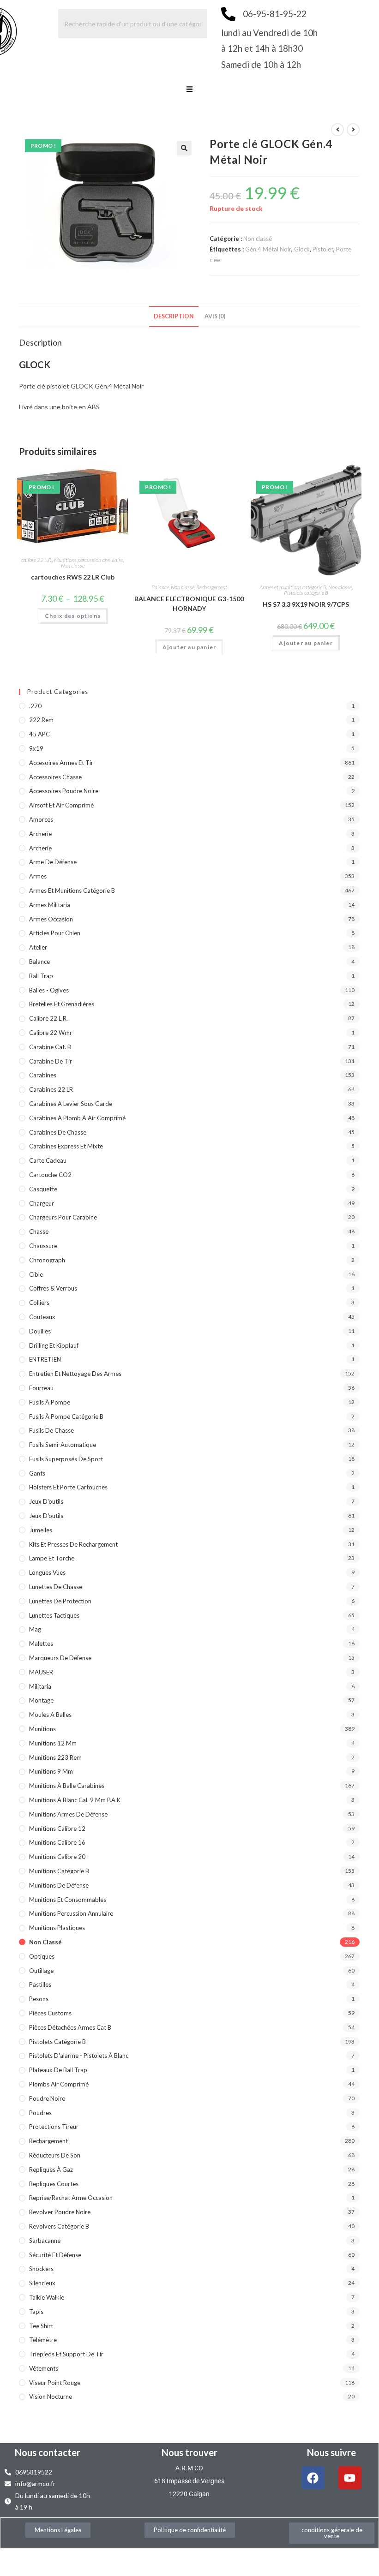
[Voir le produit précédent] (337, 130)
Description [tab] (174, 316)
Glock (302, 249)
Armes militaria (50, 905)
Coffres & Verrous (53, 1288)
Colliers (39, 1303)
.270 (35, 706)
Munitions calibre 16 (57, 1842)
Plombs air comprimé (59, 2084)
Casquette (43, 1189)
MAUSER (41, 1672)
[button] (189, 90)
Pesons (39, 1999)
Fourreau (41, 1388)
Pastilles (40, 1984)
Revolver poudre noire (60, 2212)
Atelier (38, 947)
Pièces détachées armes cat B (70, 2027)
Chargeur (42, 1203)
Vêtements (44, 2368)
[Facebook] (313, 2478)
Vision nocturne (51, 2397)
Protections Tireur (54, 2127)
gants (37, 1473)
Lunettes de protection (60, 1601)
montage (41, 1700)
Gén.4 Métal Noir (268, 249)
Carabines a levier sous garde (71, 1104)
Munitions (42, 1729)
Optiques (42, 1956)
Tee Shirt (41, 2326)
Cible (36, 1274)
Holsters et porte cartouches (68, 1487)
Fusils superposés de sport (66, 1459)
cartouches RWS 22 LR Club (73, 577)
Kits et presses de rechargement (73, 1544)
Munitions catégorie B (59, 1871)
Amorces (41, 819)
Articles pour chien (55, 933)
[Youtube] (350, 2478)
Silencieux (42, 2283)
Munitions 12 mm (53, 1743)
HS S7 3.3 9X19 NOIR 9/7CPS (306, 604)
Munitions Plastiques (57, 1928)
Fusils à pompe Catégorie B (66, 1417)
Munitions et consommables (68, 1900)
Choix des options (73, 616)
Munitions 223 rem (55, 1757)
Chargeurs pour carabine (63, 1217)
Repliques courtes (54, 2184)
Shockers (41, 2269)
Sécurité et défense (55, 2255)
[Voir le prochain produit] (353, 130)
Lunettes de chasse (56, 1587)
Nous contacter (48, 2452)
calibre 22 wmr (51, 1033)
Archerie (40, 834)
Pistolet (323, 249)
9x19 (36, 748)
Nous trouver (189, 2452)
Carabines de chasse (58, 1132)
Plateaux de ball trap (58, 2070)
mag (35, 1629)
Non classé (258, 239)
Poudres (40, 2113)
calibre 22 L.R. (37, 560)
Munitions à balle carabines (67, 1786)
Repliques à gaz (51, 2170)
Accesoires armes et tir (61, 763)
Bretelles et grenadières (62, 1004)
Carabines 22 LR (51, 1089)
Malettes (41, 1644)
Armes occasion (51, 919)
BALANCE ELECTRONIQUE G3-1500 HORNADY (189, 604)
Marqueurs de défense (60, 1658)
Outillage (41, 1971)
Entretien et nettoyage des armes (75, 1374)
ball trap (41, 976)
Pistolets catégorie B (306, 593)
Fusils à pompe (50, 1402)
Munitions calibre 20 (57, 1857)
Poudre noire (47, 2098)
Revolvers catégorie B (59, 2226)
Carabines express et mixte (66, 1146)
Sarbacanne (45, 2241)
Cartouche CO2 (50, 1175)
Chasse (39, 1231)
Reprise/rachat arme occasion (71, 2198)
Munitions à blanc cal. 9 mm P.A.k (75, 1800)
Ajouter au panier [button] (189, 647)
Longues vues (47, 1572)
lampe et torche (52, 1558)
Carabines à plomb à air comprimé (77, 1118)
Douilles (40, 1331)
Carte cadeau (48, 1160)
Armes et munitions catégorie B (293, 587)
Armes (38, 876)
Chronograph (47, 1260)
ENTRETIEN (45, 1359)
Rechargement (212, 587)
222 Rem (41, 720)
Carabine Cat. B (50, 1047)
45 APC (39, 734)
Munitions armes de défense (68, 1814)
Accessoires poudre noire (64, 791)
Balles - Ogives (49, 990)
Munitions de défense (59, 1885)
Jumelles (41, 1530)
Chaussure (43, 1246)
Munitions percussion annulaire (88, 560)
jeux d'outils (46, 1501)
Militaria (40, 1686)
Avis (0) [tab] (215, 316)
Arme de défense (53, 862)
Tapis (36, 2312)
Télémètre (43, 2340)
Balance (160, 587)
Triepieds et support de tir (66, 2354)
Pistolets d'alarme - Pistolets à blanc (79, 2056)
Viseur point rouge (55, 2383)
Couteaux (42, 1317)
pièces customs (50, 2013)
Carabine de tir (51, 1061)
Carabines (43, 1075)
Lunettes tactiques (54, 1615)
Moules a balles (50, 1715)
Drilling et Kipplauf (54, 1345)
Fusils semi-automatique (63, 1445)
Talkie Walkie (47, 2297)
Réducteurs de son (55, 2155)
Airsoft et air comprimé (61, 805)
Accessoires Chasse (55, 777)
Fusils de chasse (51, 1430)
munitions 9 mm (51, 1771)
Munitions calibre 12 (57, 1829)
